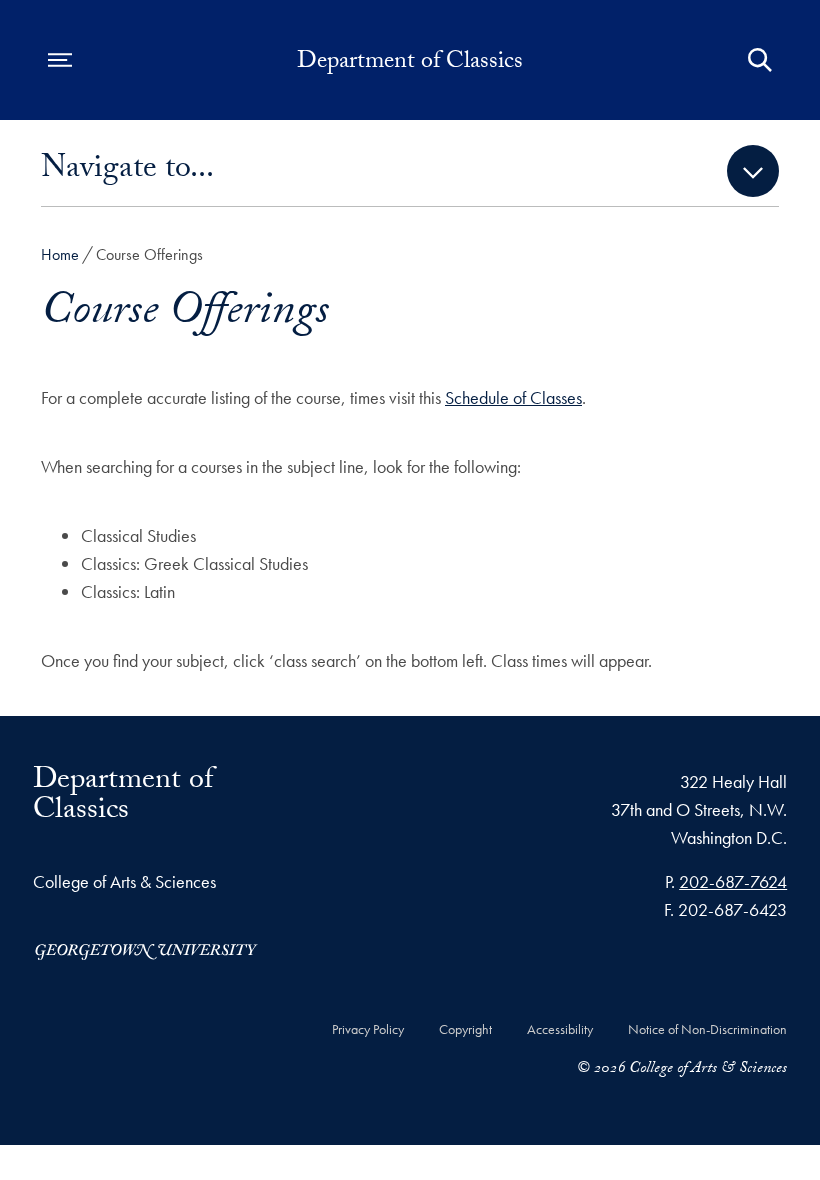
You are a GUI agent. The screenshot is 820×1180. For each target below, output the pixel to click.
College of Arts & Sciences (124, 881)
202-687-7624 (733, 881)
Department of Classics (410, 64)
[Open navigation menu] (60, 60)
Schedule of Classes (513, 397)
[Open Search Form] (760, 60)
